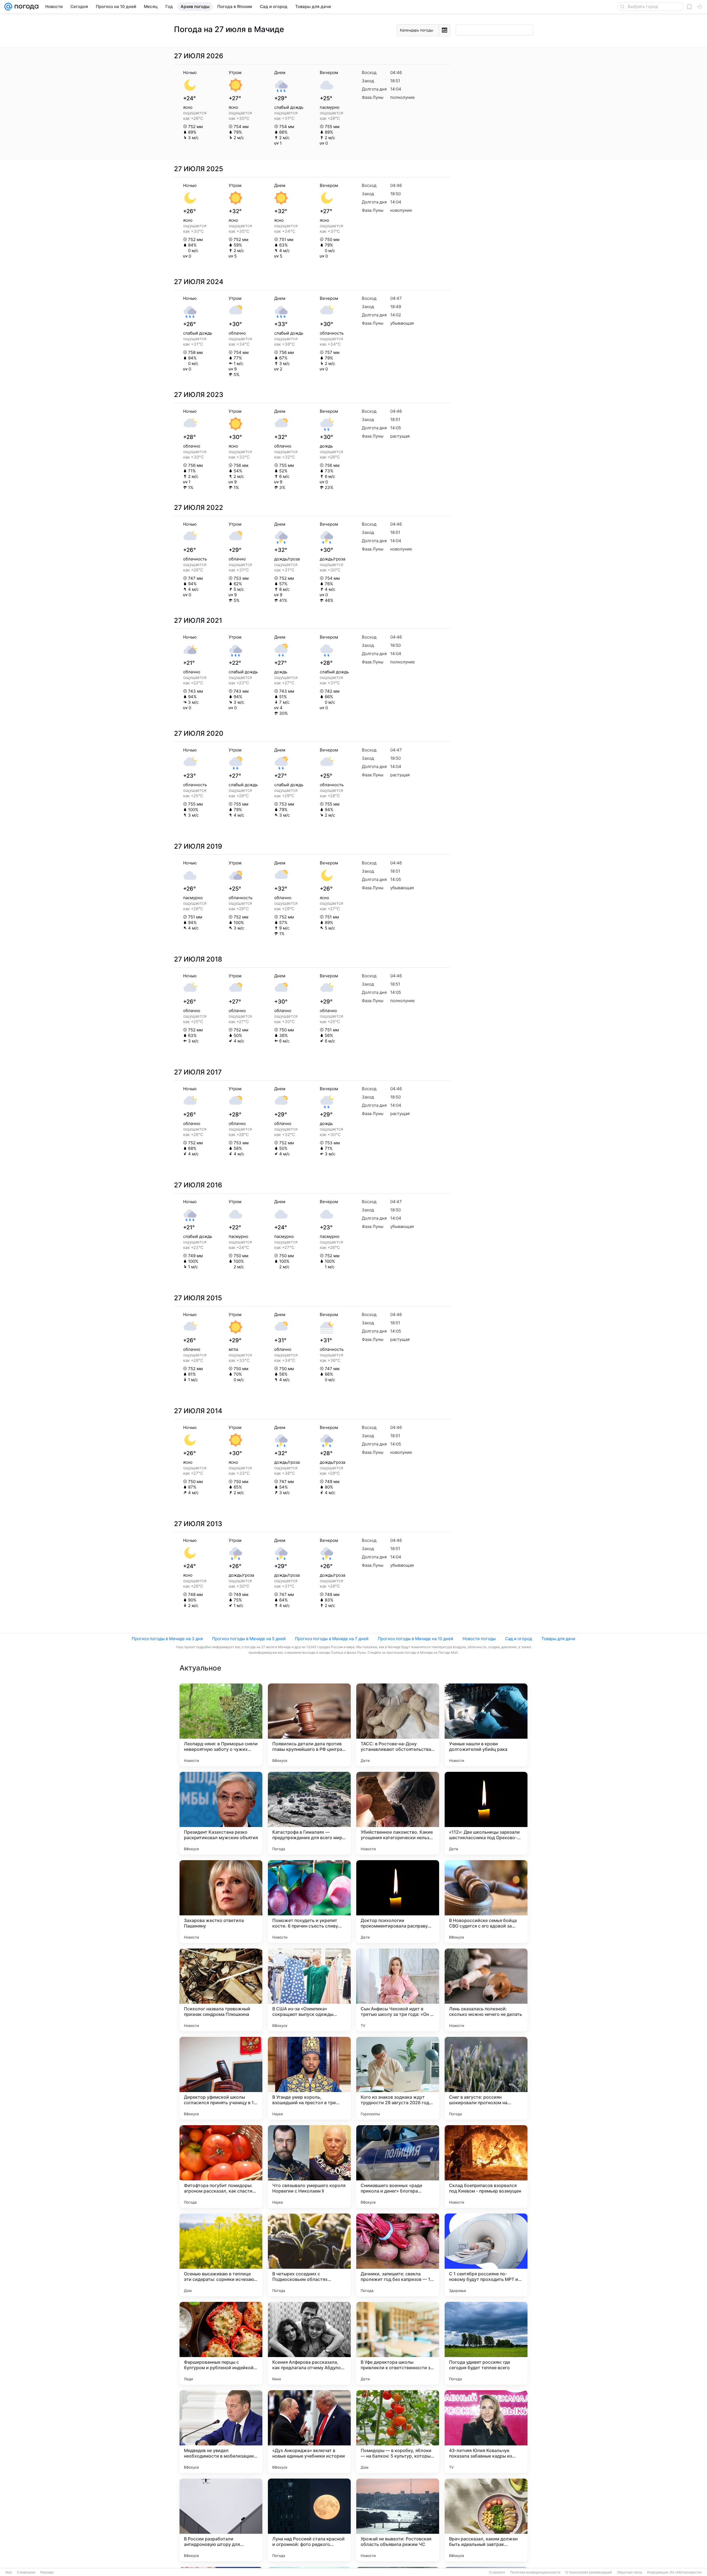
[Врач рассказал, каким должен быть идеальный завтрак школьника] (486, 2520)
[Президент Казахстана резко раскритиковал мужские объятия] (221, 1813)
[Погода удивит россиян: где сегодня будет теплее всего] (486, 2343)
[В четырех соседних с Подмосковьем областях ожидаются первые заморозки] (309, 2255)
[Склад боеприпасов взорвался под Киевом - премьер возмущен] (486, 2167)
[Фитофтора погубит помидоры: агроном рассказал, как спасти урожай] (221, 2167)
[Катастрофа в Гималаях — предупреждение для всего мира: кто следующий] (309, 1813)
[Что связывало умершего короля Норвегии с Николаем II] (309, 2167)
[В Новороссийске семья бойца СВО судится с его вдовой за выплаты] (486, 1902)
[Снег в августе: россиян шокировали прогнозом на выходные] (486, 2078)
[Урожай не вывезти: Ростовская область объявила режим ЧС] (398, 2520)
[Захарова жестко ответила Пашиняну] (221, 1902)
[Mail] (8, 7)
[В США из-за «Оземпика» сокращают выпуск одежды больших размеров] (309, 1990)
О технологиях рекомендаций (589, 2572)
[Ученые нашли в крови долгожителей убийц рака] (486, 1725)
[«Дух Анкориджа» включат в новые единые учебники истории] (309, 2432)
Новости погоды (479, 1639)
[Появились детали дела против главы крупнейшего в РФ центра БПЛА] (309, 1725)
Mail (9, 2572)
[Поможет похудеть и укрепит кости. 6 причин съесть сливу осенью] (309, 1902)
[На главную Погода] (25, 7)
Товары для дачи (558, 1639)
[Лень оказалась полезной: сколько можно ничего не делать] (486, 1990)
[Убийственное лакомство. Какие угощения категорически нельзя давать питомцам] (398, 1813)
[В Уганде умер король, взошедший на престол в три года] (309, 2078)
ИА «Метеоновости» (686, 2572)
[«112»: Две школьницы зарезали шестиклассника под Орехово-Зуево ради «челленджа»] (486, 1813)
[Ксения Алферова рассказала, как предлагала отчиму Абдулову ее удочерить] (309, 2343)
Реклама (47, 2572)
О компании (26, 2572)
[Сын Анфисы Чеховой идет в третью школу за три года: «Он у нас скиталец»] (398, 1990)
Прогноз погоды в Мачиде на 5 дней (249, 1639)
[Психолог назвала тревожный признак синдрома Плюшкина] (221, 1990)
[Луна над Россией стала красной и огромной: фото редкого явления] (309, 2520)
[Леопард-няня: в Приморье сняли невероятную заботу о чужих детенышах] (221, 1725)
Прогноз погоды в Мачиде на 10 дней (416, 1639)
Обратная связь (630, 2572)
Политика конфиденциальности (535, 2572)
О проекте (497, 2572)
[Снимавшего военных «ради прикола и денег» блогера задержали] (398, 2167)
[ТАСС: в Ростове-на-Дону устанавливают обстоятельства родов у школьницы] (398, 1725)
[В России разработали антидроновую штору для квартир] (221, 2520)
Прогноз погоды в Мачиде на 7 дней (332, 1639)
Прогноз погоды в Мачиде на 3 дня (167, 1639)
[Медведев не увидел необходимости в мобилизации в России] (221, 2432)
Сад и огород (519, 1639)
